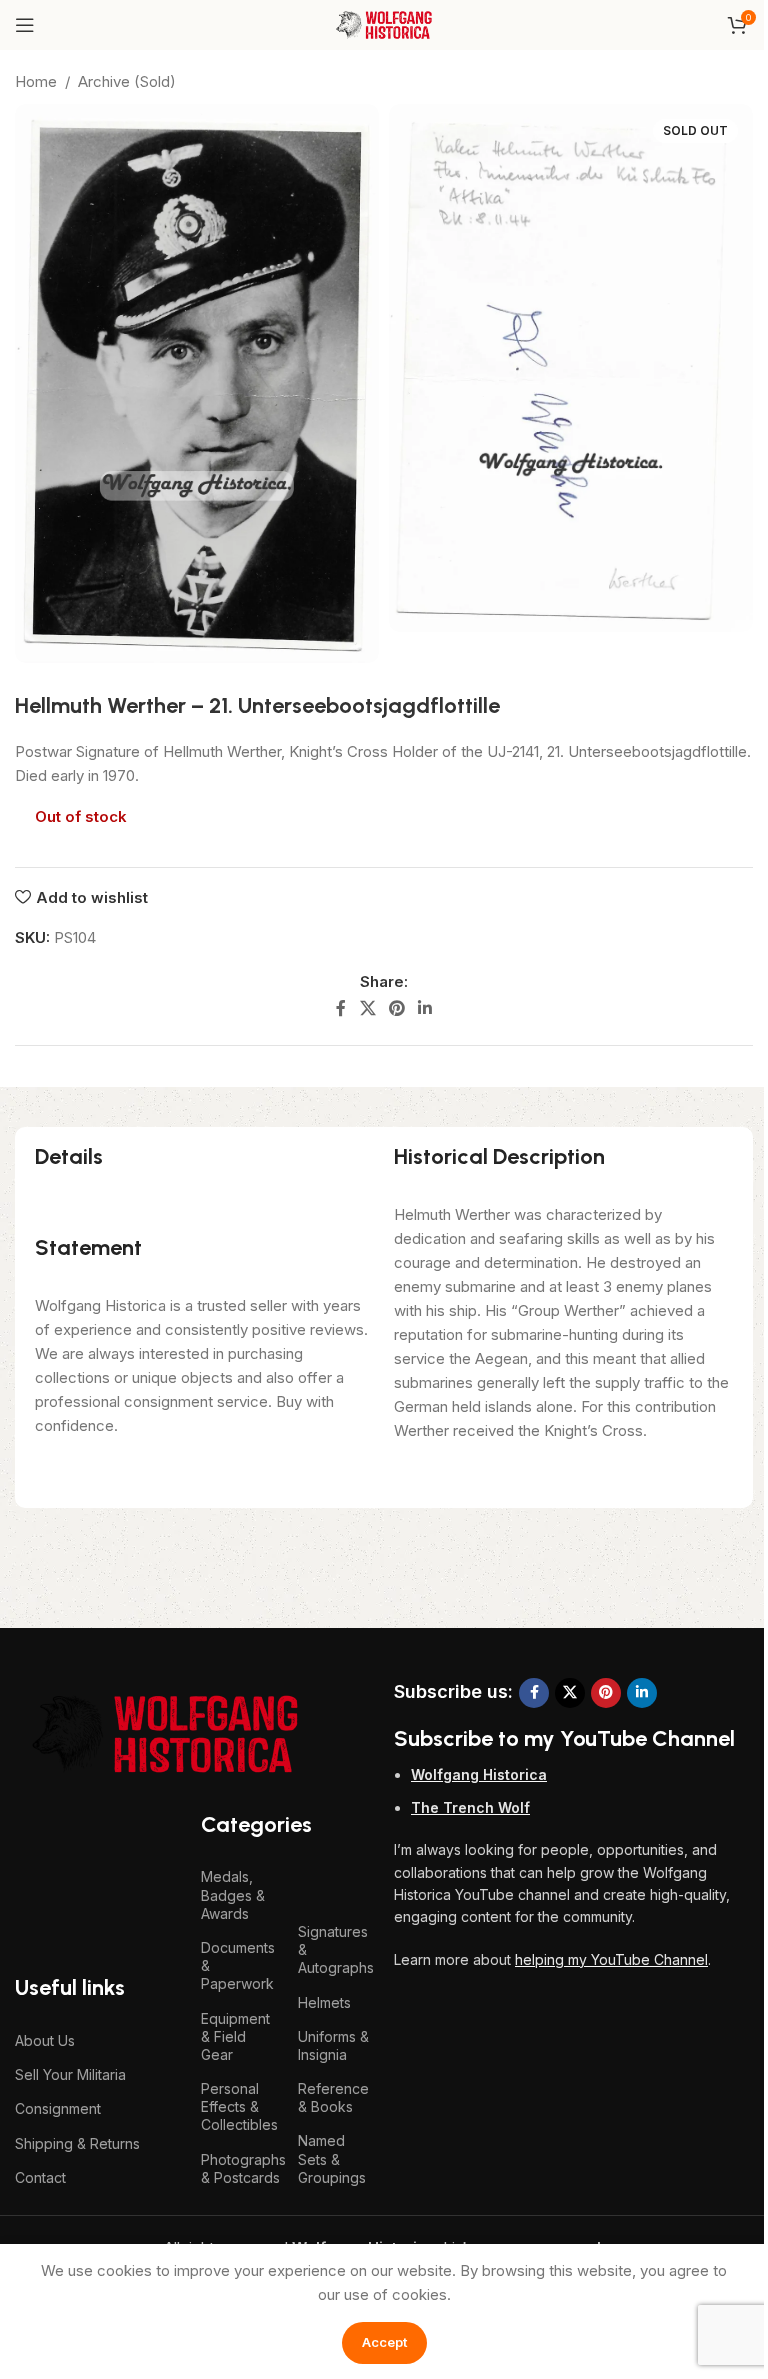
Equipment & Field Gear (235, 2036)
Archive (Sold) (127, 81)
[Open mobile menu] (25, 25)
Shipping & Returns (77, 2143)
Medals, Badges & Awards (233, 1894)
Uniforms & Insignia (333, 2045)
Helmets (324, 2002)
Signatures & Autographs (336, 1949)
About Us (45, 2040)
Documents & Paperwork (238, 1965)
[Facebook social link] (341, 1009)
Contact (40, 2177)
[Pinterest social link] (396, 1009)
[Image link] (165, 1732)
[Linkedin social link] (425, 1009)
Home (36, 81)
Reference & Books (333, 2097)
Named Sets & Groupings (332, 2158)
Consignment (58, 2108)
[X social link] (367, 1009)
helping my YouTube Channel (611, 1959)
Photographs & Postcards (239, 2168)
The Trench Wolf (470, 1807)
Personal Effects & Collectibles (239, 2106)
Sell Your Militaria (70, 2074)
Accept (384, 2342)
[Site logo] (383, 23)
